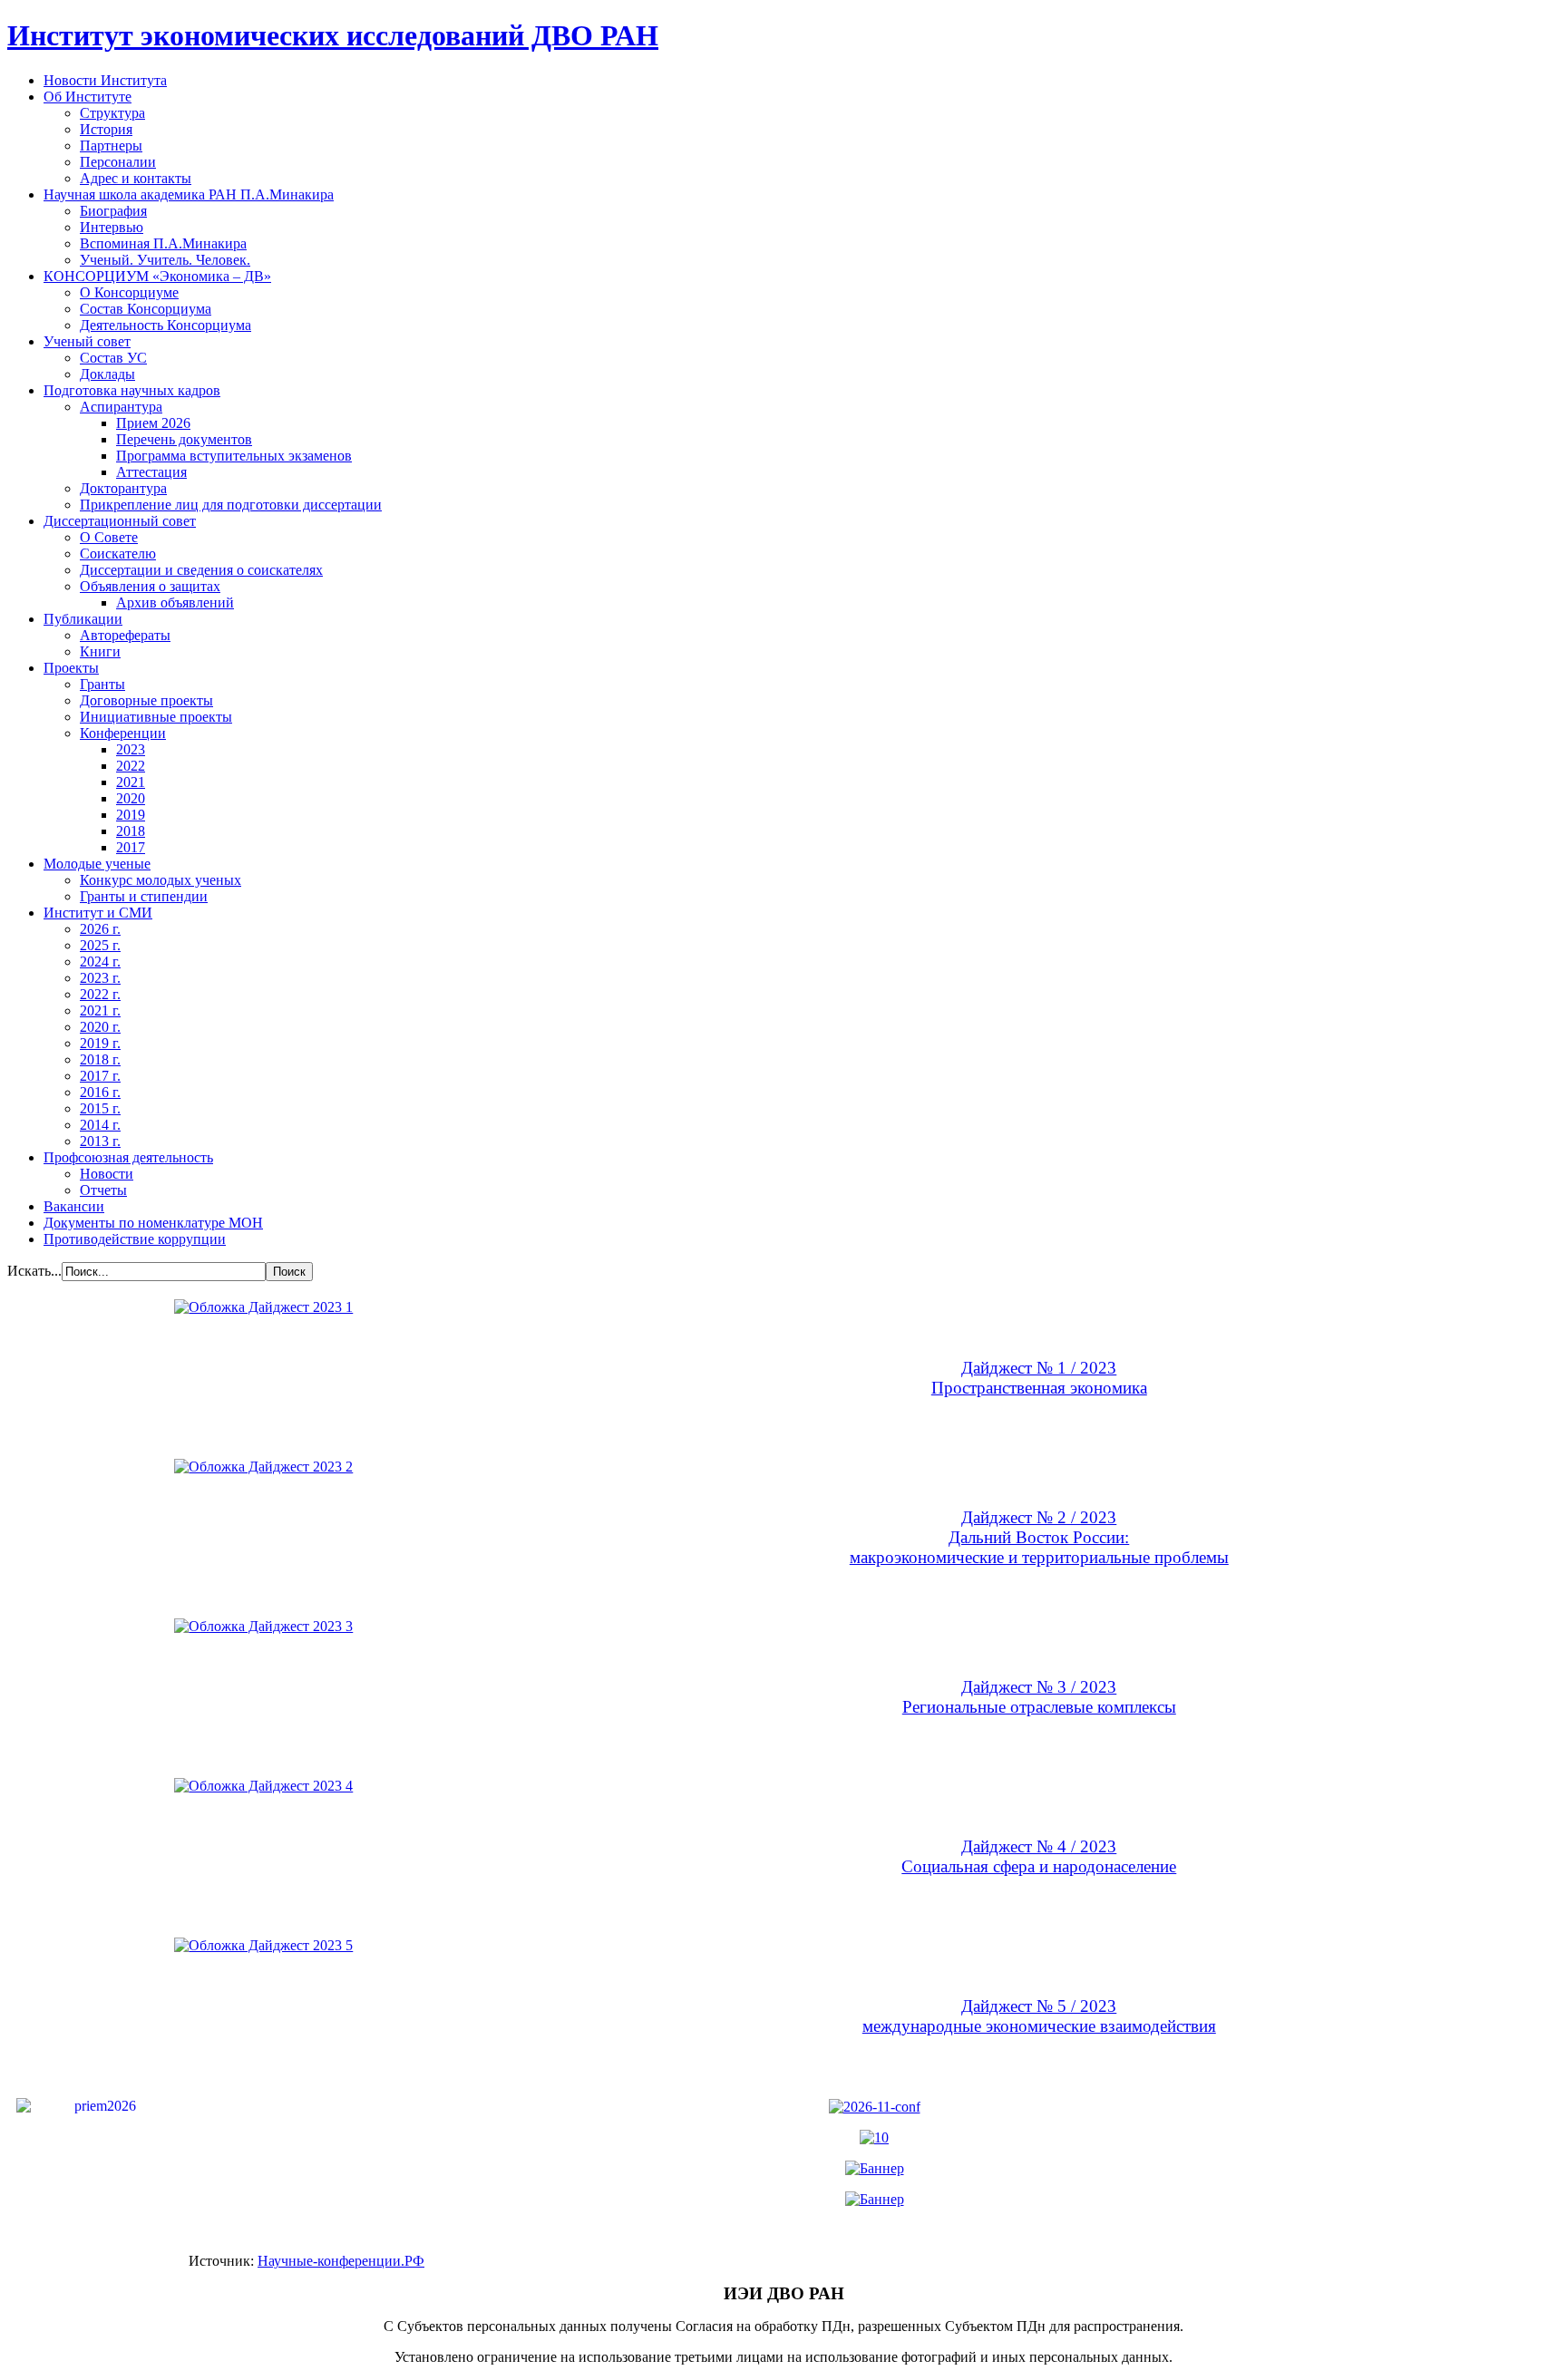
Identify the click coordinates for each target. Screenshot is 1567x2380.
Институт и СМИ (98, 913)
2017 (131, 847)
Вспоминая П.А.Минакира (163, 243)
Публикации (83, 619)
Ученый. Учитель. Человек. (165, 260)
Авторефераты (125, 635)
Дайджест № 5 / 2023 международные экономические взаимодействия (1039, 2016)
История (106, 129)
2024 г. (100, 962)
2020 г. (100, 1027)
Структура (112, 113)
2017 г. (100, 1076)
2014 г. (100, 1125)
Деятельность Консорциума (165, 325)
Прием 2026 (153, 423)
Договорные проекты (146, 700)
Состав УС (113, 358)
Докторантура (123, 488)
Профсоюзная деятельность (128, 1157)
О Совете (109, 537)
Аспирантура (121, 407)
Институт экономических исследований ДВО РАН (333, 35)
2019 (131, 815)
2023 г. (100, 978)
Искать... (34, 1271)
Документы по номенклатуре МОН (153, 1223)
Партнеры (111, 146)
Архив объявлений (175, 602)
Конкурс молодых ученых (161, 880)
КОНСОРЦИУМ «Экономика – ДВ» (157, 276)
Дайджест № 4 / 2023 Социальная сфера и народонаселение (1039, 1856)
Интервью (112, 227)
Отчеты (103, 1190)
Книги (100, 651)
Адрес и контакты (136, 178)
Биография (113, 211)
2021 (131, 782)
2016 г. (100, 1092)
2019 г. (100, 1043)
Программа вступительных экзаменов (234, 456)
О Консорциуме (129, 292)
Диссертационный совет (120, 521)
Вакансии (74, 1206)
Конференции (123, 733)
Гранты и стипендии (144, 896)
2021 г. (100, 1010)
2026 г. (100, 929)
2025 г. (100, 945)
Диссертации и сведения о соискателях (201, 570)
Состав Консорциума (146, 309)
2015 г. (100, 1108)
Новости (107, 1174)
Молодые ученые (97, 864)
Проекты (71, 668)
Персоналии (118, 162)
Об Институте (88, 97)
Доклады (107, 374)
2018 (131, 831)
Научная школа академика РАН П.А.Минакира (189, 194)
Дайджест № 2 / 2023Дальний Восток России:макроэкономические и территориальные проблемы (1039, 1537)
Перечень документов (184, 439)
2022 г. (100, 994)
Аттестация (151, 472)
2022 (131, 766)
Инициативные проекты (156, 717)
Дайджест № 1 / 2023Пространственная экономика (1039, 1378)
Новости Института (105, 80)
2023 (131, 749)
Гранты (102, 684)
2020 (131, 798)
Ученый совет (87, 341)
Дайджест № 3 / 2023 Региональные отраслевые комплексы (1039, 1697)
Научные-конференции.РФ (341, 2261)
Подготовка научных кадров (132, 390)
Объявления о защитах (150, 586)
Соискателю (118, 554)
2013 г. (100, 1141)
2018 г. (100, 1059)
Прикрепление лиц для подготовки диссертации (231, 505)
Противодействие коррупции (135, 1239)
